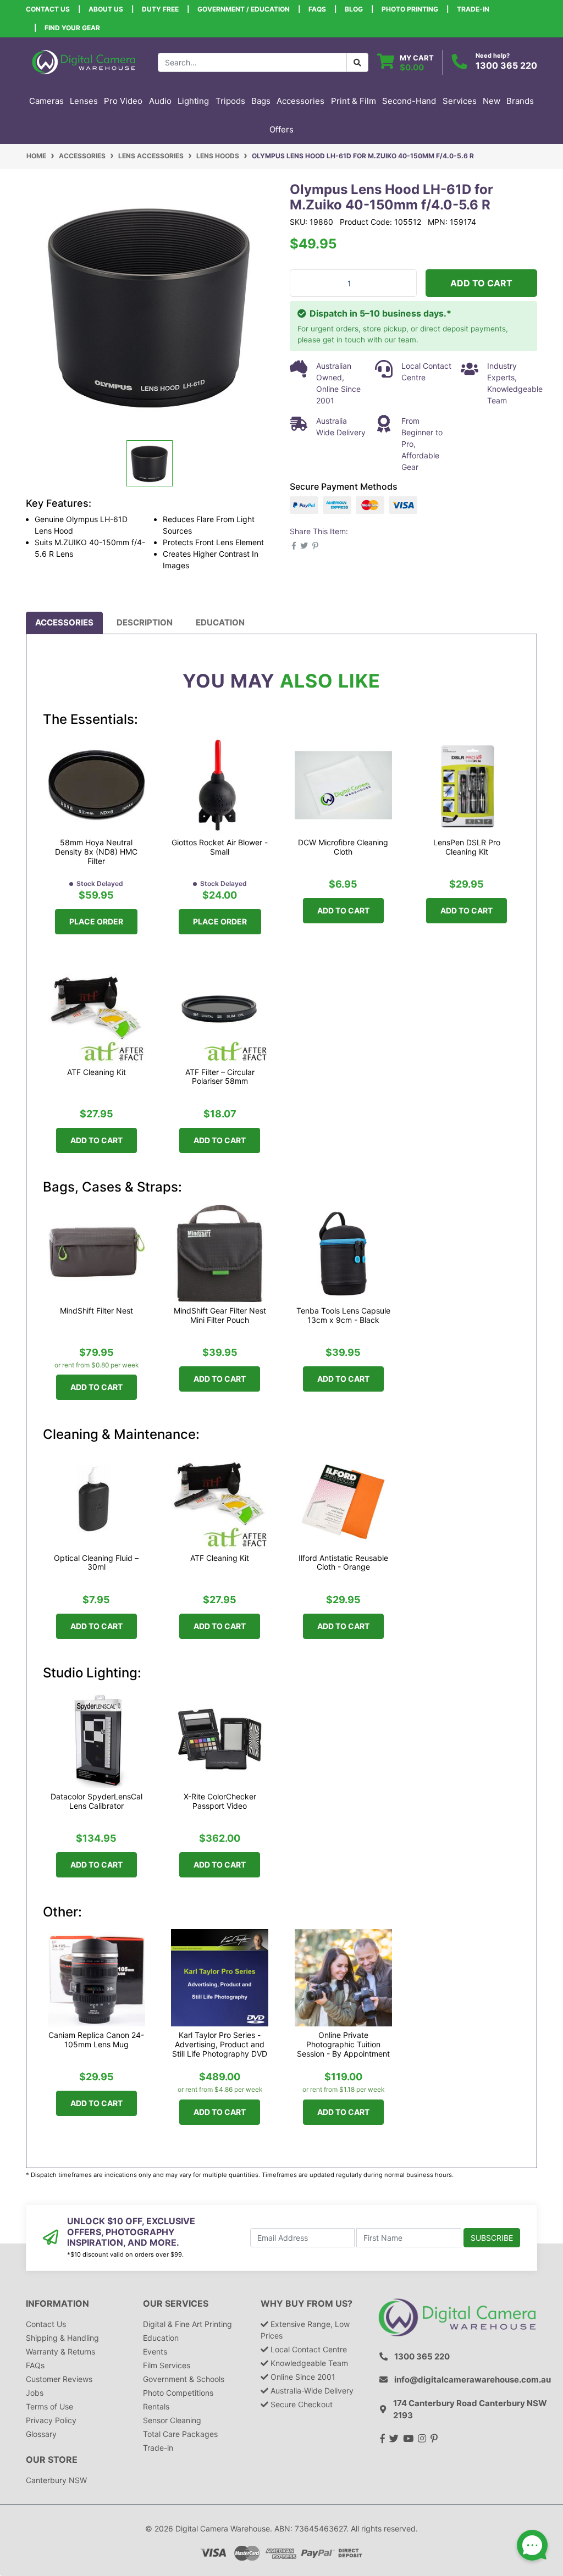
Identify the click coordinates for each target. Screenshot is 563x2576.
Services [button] (460, 101)
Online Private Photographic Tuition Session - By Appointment (343, 2044)
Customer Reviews (59, 2379)
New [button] (492, 101)
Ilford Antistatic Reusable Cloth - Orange (343, 1563)
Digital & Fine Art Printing (187, 2324)
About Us (106, 9)
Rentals (156, 2406)
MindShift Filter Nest (96, 1311)
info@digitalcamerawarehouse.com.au (473, 2380)
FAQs (317, 9)
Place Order (96, 921)
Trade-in (158, 2448)
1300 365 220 (506, 65)
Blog (354, 9)
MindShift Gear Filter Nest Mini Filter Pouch (220, 1315)
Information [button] (57, 2304)
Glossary (41, 2434)
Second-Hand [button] (409, 101)
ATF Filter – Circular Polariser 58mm (220, 1077)
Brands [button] (520, 101)
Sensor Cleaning (172, 2420)
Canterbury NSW (56, 2480)
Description (145, 622)
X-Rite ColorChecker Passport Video (220, 1801)
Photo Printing (410, 9)
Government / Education (244, 9)
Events (155, 2351)
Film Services (167, 2365)
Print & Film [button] (354, 101)
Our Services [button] (176, 2304)
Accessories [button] (300, 101)
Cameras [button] (46, 101)
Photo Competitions (178, 2393)
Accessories (64, 622)
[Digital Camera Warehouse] (84, 61)
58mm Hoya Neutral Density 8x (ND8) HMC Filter (96, 852)
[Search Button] (357, 62)
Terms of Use (49, 2406)
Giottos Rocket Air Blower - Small (220, 847)
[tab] (64, 623)
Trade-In (473, 9)
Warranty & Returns (60, 2351)
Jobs (35, 2393)
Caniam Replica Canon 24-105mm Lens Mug (96, 2040)
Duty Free (160, 9)
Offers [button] (281, 129)
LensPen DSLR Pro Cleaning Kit (467, 847)
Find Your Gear (72, 28)
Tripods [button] (230, 101)
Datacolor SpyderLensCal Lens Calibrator (96, 1801)
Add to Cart (481, 283)
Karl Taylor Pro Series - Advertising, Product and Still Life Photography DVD (220, 2044)
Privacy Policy (51, 2420)
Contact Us (48, 9)
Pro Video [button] (123, 101)
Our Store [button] (52, 2460)
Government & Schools (184, 2379)
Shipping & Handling (62, 2338)
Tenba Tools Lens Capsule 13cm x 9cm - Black (343, 1315)
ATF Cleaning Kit (96, 1072)
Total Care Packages (180, 2434)
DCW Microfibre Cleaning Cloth (343, 847)
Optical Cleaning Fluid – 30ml (96, 1563)
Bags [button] (261, 101)
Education (220, 622)
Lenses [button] (84, 101)
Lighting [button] (193, 101)
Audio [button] (160, 101)
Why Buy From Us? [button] (307, 2304)
